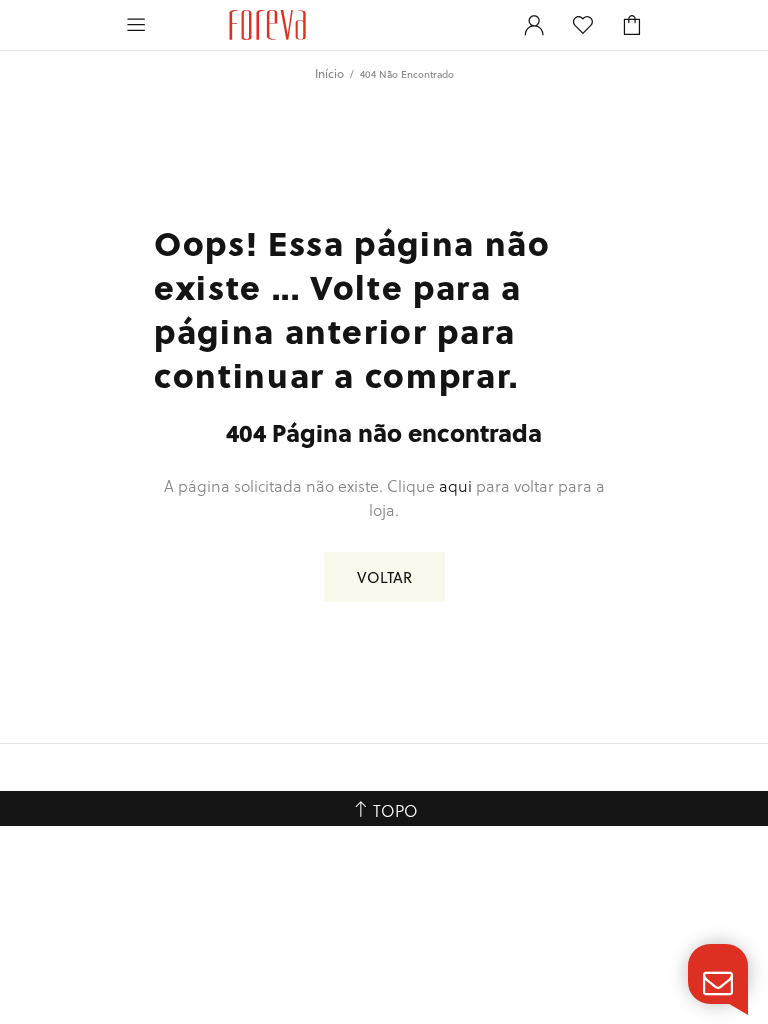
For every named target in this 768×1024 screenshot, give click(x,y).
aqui (455, 485)
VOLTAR (384, 577)
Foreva (268, 25)
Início (329, 73)
